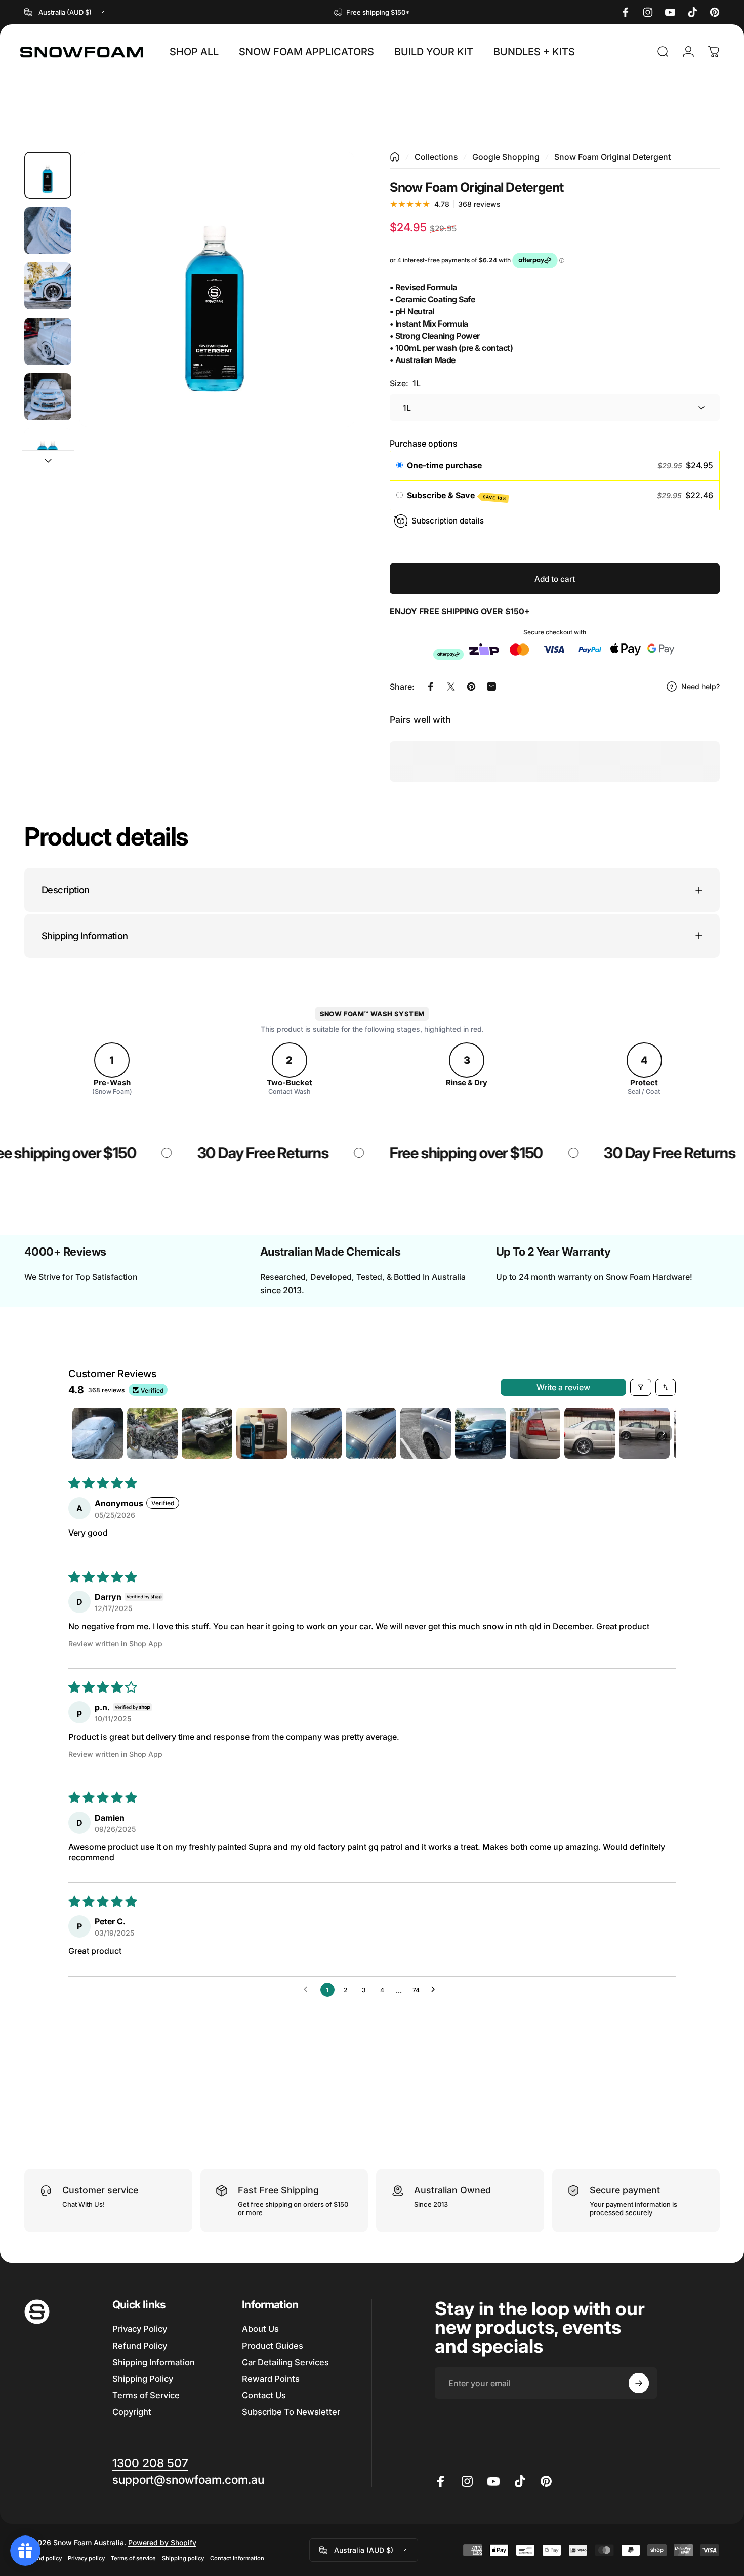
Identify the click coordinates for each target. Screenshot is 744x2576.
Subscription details (448, 521)
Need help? (700, 686)
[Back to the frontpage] (395, 157)
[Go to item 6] (48, 452)
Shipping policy (183, 2558)
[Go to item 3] (48, 286)
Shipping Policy (143, 2379)
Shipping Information (154, 2362)
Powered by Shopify (162, 2542)
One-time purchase (444, 465)
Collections (436, 157)
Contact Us (264, 2395)
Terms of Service (146, 2395)
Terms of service (133, 2558)
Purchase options (424, 444)
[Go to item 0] (48, 175)
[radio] (400, 466)
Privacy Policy (140, 2329)
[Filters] (641, 1387)
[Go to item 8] (480, 1433)
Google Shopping (506, 157)
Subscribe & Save (457, 496)
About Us (260, 2329)
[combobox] (65, 12)
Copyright (132, 2412)
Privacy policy (86, 2558)
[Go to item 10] (590, 1433)
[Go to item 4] (48, 341)
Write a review (563, 1387)
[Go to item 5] (48, 397)
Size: (405, 383)
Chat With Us (82, 2204)
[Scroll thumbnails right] (664, 1433)
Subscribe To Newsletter (291, 2412)
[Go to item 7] (426, 1433)
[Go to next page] (436, 1990)
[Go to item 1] (98, 1433)
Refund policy (43, 2558)
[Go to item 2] (48, 231)
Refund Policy (140, 2346)
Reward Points (271, 2379)
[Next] (328, 308)
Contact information (237, 2558)
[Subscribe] (639, 2383)
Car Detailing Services (285, 2362)
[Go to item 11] (644, 1433)
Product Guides (273, 2346)
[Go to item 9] (535, 1433)
